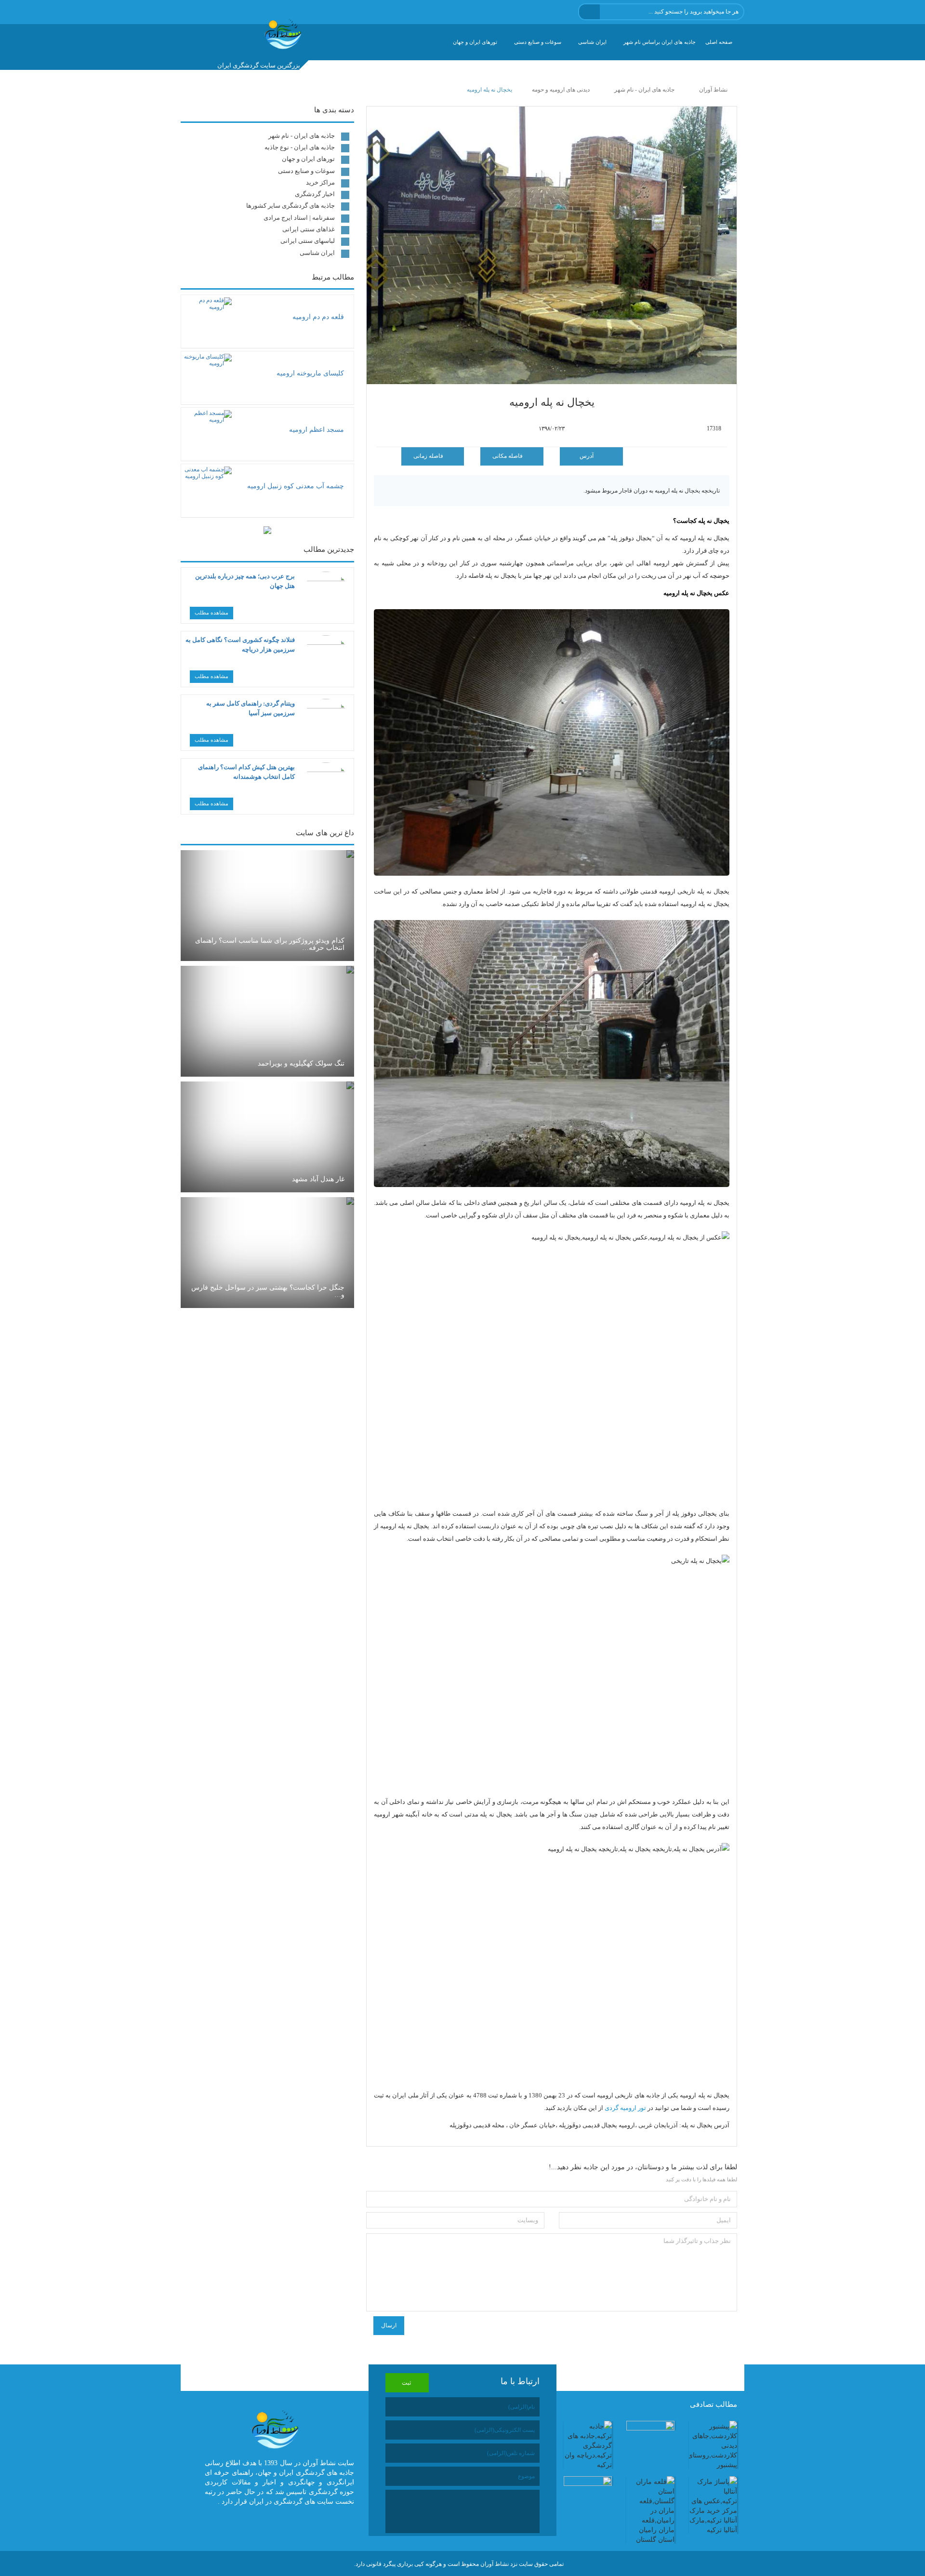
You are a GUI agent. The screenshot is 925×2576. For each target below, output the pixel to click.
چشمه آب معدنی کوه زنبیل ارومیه (296, 486)
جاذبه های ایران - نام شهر (302, 136)
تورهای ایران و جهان (475, 42)
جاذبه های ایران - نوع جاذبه (300, 147)
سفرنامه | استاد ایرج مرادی (299, 218)
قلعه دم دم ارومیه (318, 317)
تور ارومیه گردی (625, 2108)
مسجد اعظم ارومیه (317, 430)
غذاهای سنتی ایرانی (309, 229)
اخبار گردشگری (315, 194)
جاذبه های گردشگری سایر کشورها (291, 206)
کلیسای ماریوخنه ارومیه (310, 373)
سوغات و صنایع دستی (538, 42)
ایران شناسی (592, 42)
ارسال (389, 2325)
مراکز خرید (320, 182)
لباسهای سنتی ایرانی (308, 241)
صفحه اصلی (719, 42)
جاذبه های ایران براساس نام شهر (660, 42)
